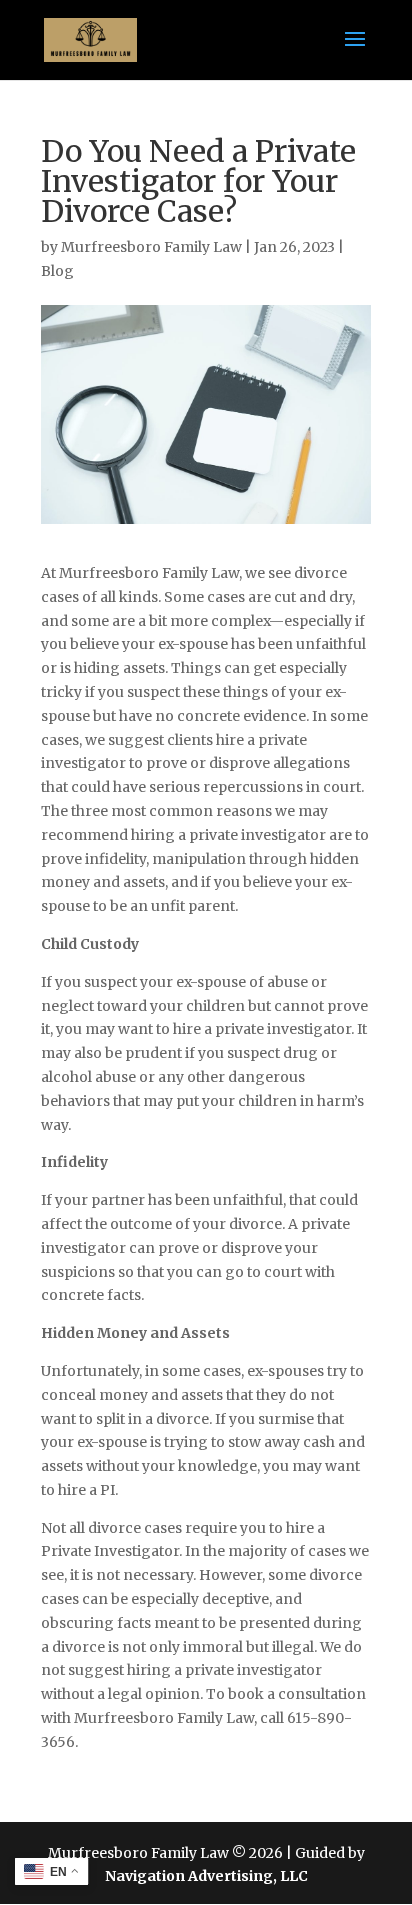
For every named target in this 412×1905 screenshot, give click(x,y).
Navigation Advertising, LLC (206, 1876)
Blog (57, 271)
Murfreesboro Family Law (151, 247)
